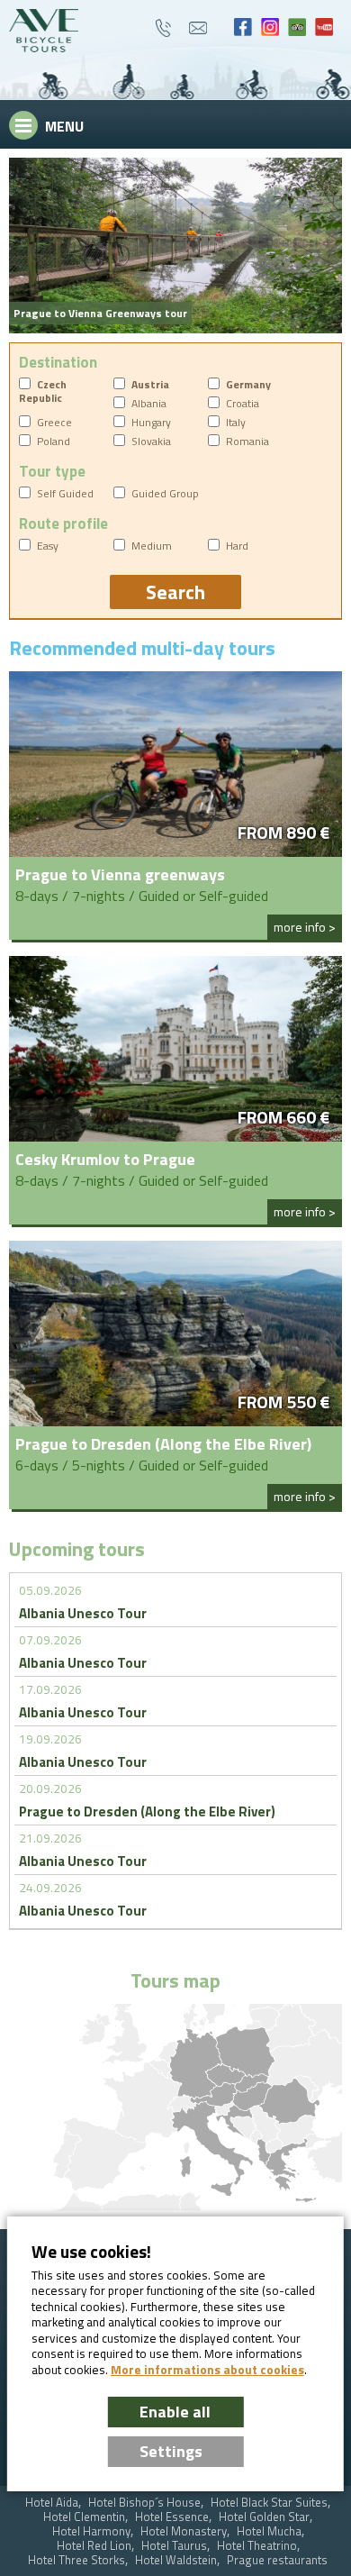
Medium (152, 546)
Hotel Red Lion (94, 2546)
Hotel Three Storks (76, 2560)
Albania (149, 403)
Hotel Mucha (269, 2531)
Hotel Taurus (174, 2546)
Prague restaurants (277, 2560)
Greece (54, 422)
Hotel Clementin (84, 2517)
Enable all (175, 2412)
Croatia (243, 403)
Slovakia (151, 441)
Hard (237, 546)
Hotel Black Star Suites (269, 2503)
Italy (236, 422)
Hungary (151, 422)
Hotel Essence (172, 2517)
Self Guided (65, 493)
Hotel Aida (52, 2503)
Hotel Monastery (184, 2531)
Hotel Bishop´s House (144, 2503)
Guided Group (165, 493)
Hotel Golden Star (264, 2517)
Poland (54, 441)
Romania (247, 441)
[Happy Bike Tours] (44, 31)
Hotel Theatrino (257, 2546)
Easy (48, 546)
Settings (171, 2451)
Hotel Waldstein (176, 2560)
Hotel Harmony (91, 2531)
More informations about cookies (207, 2370)
